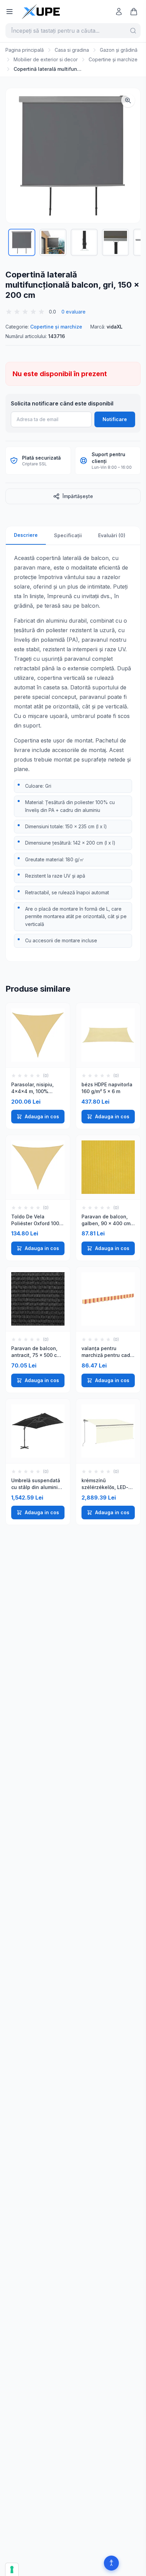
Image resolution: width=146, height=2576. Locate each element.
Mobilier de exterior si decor (46, 59)
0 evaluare (74, 312)
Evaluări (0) (112, 535)
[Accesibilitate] (111, 2563)
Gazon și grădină (119, 50)
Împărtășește (78, 496)
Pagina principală (25, 50)
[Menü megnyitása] (10, 12)
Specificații (68, 535)
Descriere (26, 535)
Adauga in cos (42, 1116)
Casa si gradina (72, 50)
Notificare (115, 419)
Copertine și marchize (113, 59)
